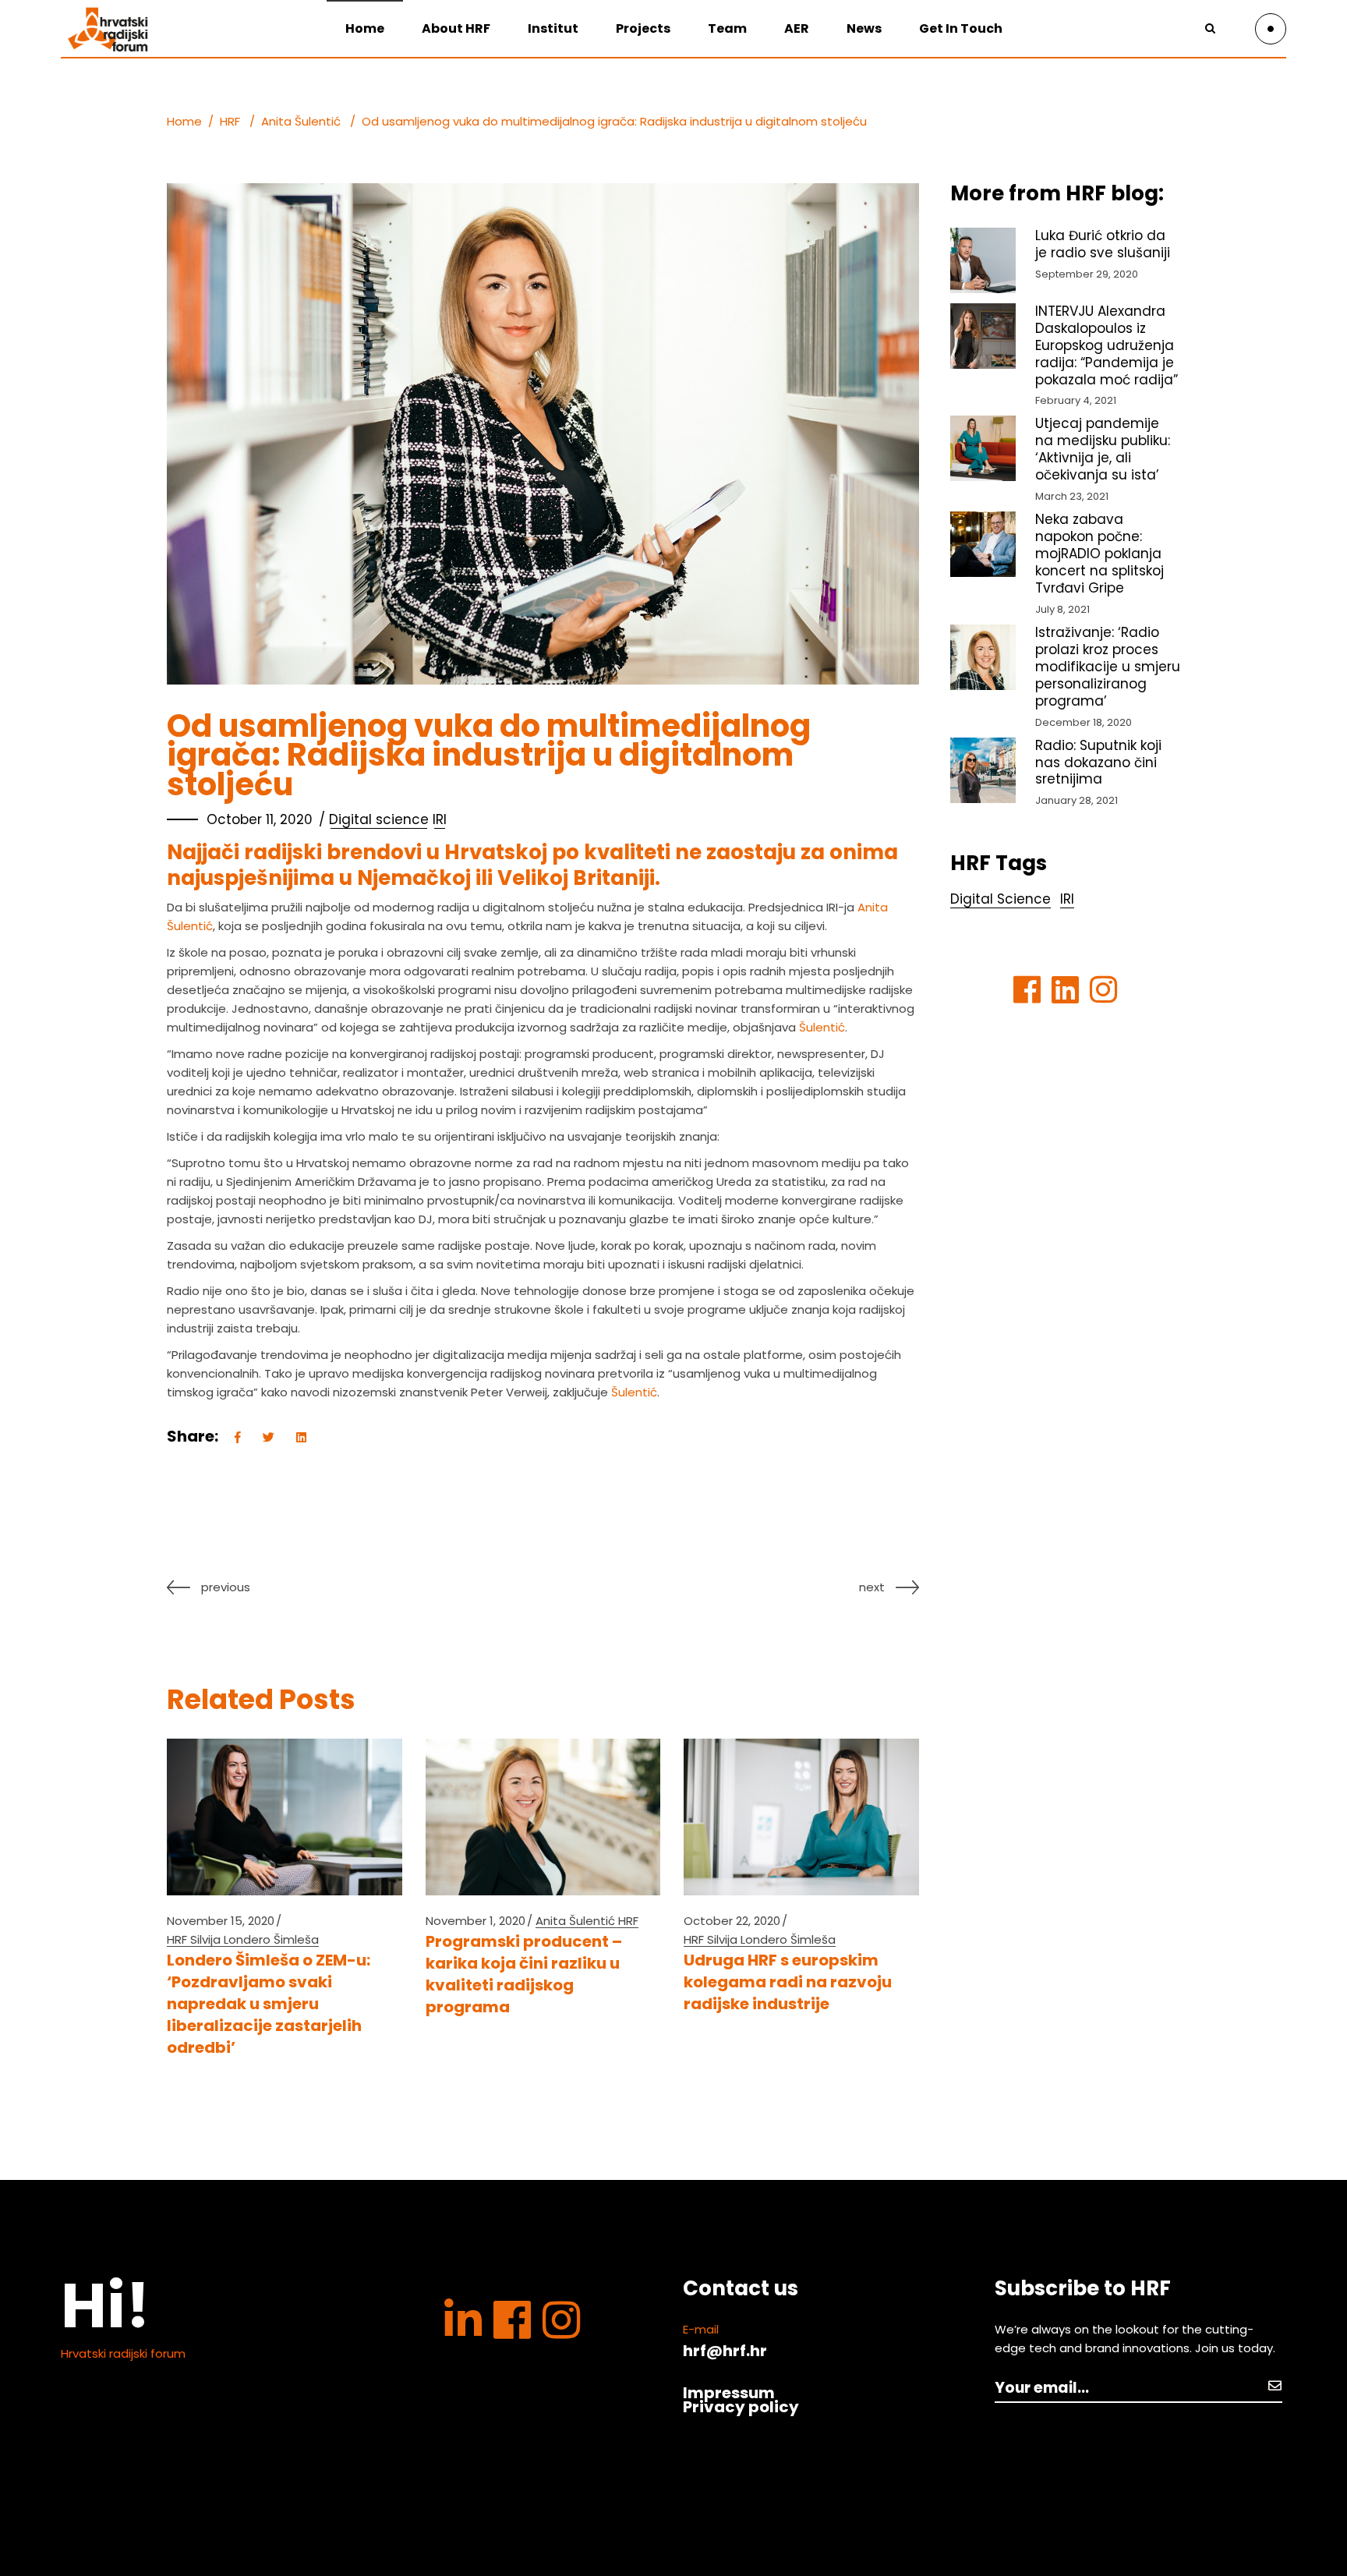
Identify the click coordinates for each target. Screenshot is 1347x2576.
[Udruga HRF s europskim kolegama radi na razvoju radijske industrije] (801, 1817)
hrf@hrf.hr (725, 2351)
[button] (1314, 22)
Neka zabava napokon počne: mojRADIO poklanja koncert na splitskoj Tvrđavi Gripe (1100, 554)
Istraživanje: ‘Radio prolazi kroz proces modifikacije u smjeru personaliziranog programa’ (1108, 667)
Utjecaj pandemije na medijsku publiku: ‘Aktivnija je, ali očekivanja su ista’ (1103, 449)
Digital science (379, 819)
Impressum (729, 2393)
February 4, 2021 (1076, 400)
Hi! (106, 2305)
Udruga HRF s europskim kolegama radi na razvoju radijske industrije (788, 1982)
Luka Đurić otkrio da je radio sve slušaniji (1103, 244)
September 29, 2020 (1087, 274)
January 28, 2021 (1077, 800)
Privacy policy (741, 2407)
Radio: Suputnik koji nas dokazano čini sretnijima (1098, 763)
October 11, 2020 (260, 819)
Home (184, 121)
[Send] (1275, 2385)
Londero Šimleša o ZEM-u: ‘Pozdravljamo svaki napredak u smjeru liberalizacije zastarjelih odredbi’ (269, 2004)
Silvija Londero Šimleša (255, 1939)
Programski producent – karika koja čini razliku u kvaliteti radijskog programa (524, 1974)
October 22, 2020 (732, 1921)
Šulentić (822, 1027)
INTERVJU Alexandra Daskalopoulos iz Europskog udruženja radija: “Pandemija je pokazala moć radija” (1107, 345)
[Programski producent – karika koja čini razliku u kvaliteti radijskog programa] (543, 1817)
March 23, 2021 (1072, 496)
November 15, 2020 (221, 1921)
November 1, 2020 (476, 1921)
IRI (440, 819)
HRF (230, 121)
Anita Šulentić (301, 121)
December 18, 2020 (1084, 722)
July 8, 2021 (1062, 609)
